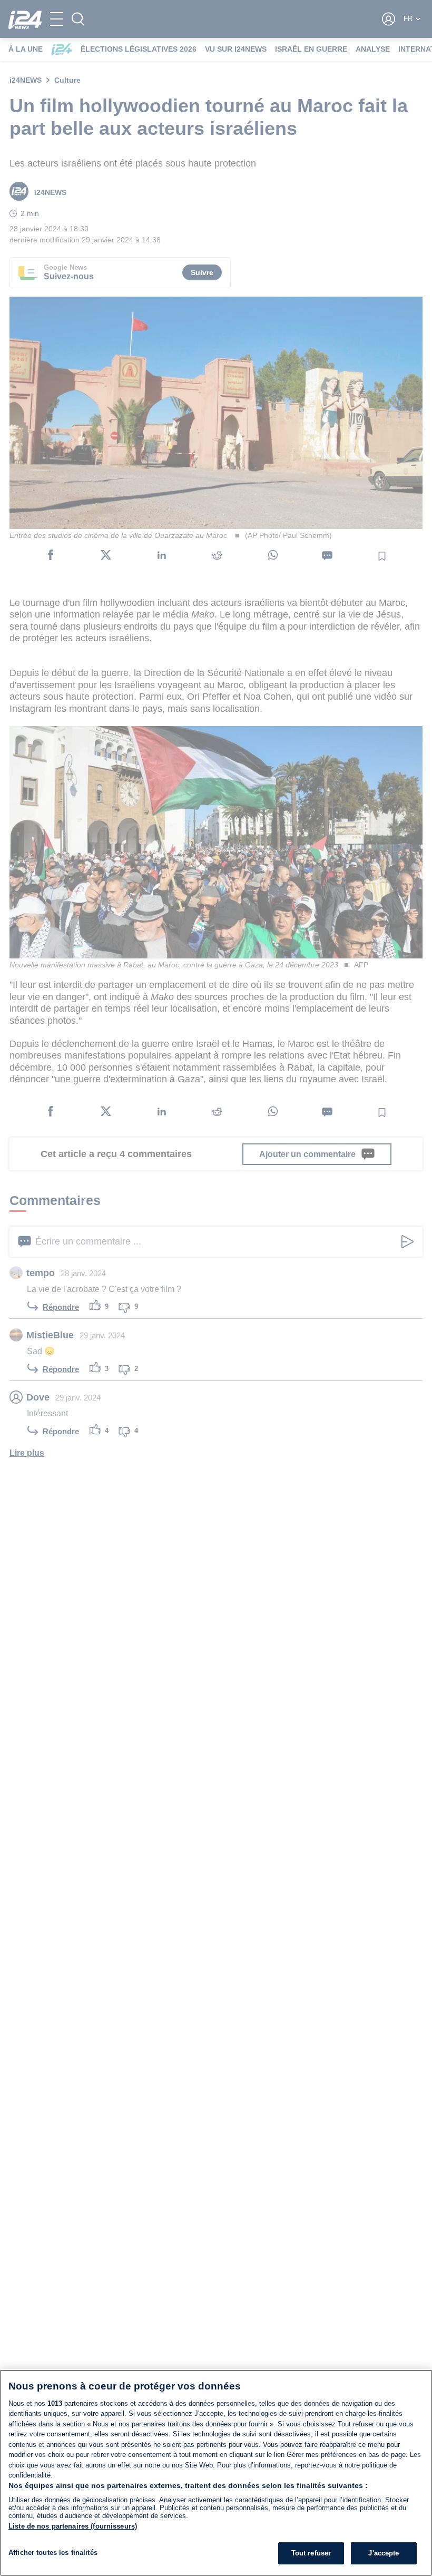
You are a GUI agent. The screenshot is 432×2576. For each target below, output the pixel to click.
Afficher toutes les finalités (53, 2553)
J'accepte (384, 2553)
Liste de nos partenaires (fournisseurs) (73, 2526)
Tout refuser (311, 2553)
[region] (216, 2473)
